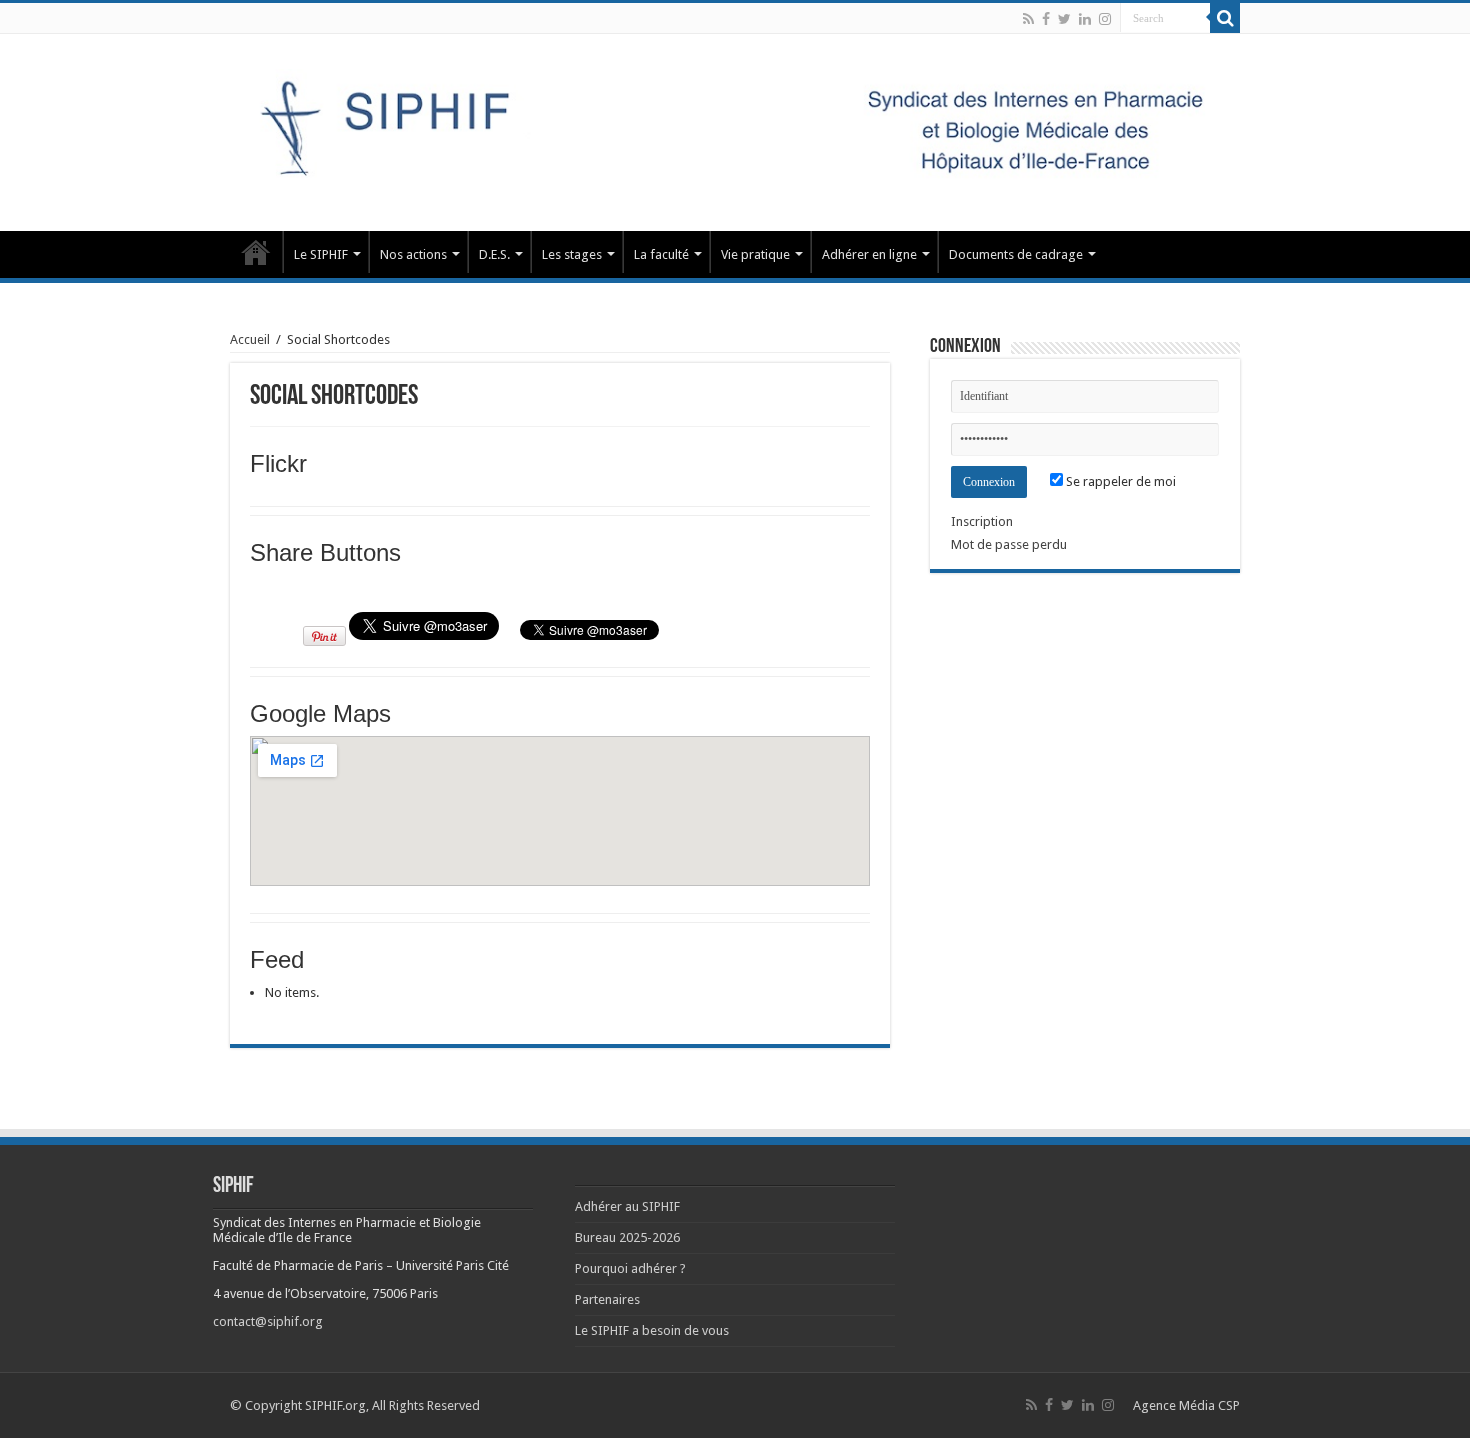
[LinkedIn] (1085, 19)
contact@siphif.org (268, 1321)
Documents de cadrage (1016, 254)
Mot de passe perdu (1009, 544)
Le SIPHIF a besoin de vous (652, 1330)
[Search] (1225, 18)
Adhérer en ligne (869, 254)
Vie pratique (755, 254)
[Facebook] (1046, 19)
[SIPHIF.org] (735, 129)
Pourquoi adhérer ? (630, 1268)
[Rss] (1028, 19)
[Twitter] (1064, 19)
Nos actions (413, 254)
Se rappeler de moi (1119, 481)
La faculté (661, 254)
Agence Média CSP (1186, 1405)
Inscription (982, 521)
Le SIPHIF (321, 254)
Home (256, 252)
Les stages (572, 254)
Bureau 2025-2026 (627, 1237)
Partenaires (607, 1299)
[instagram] (1105, 19)
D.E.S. (494, 254)
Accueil (250, 339)
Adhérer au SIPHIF (627, 1206)
